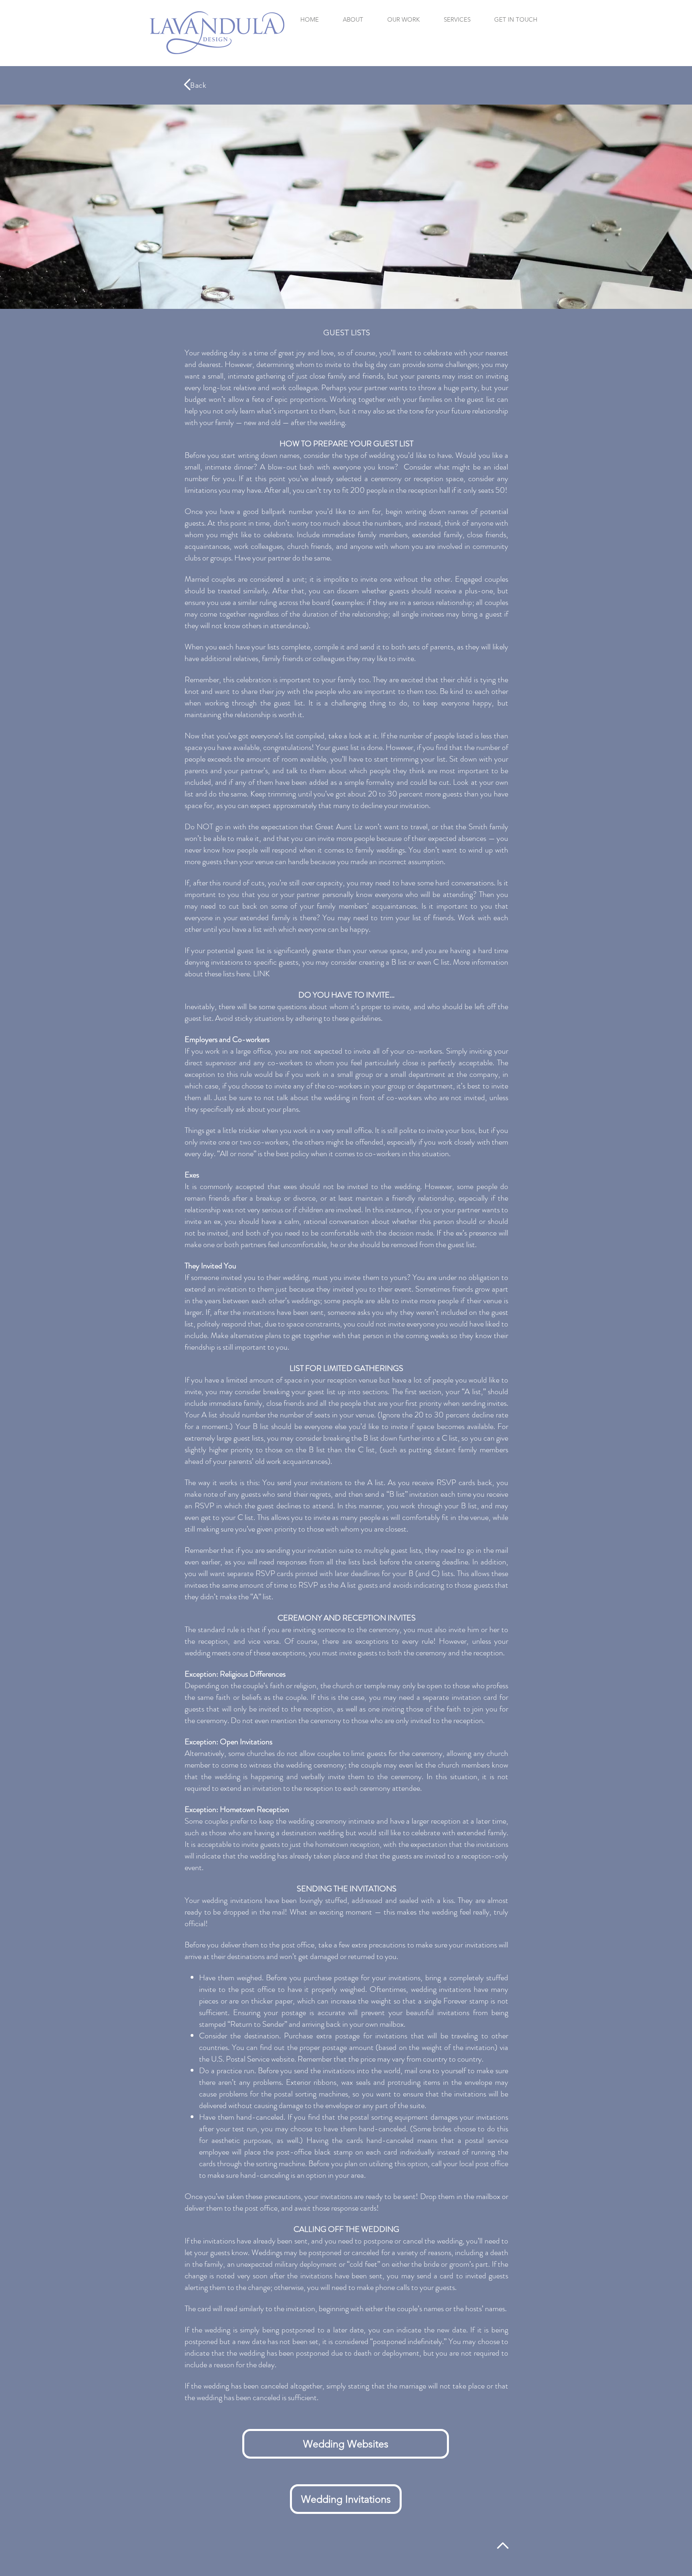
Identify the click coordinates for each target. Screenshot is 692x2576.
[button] (457, 19)
